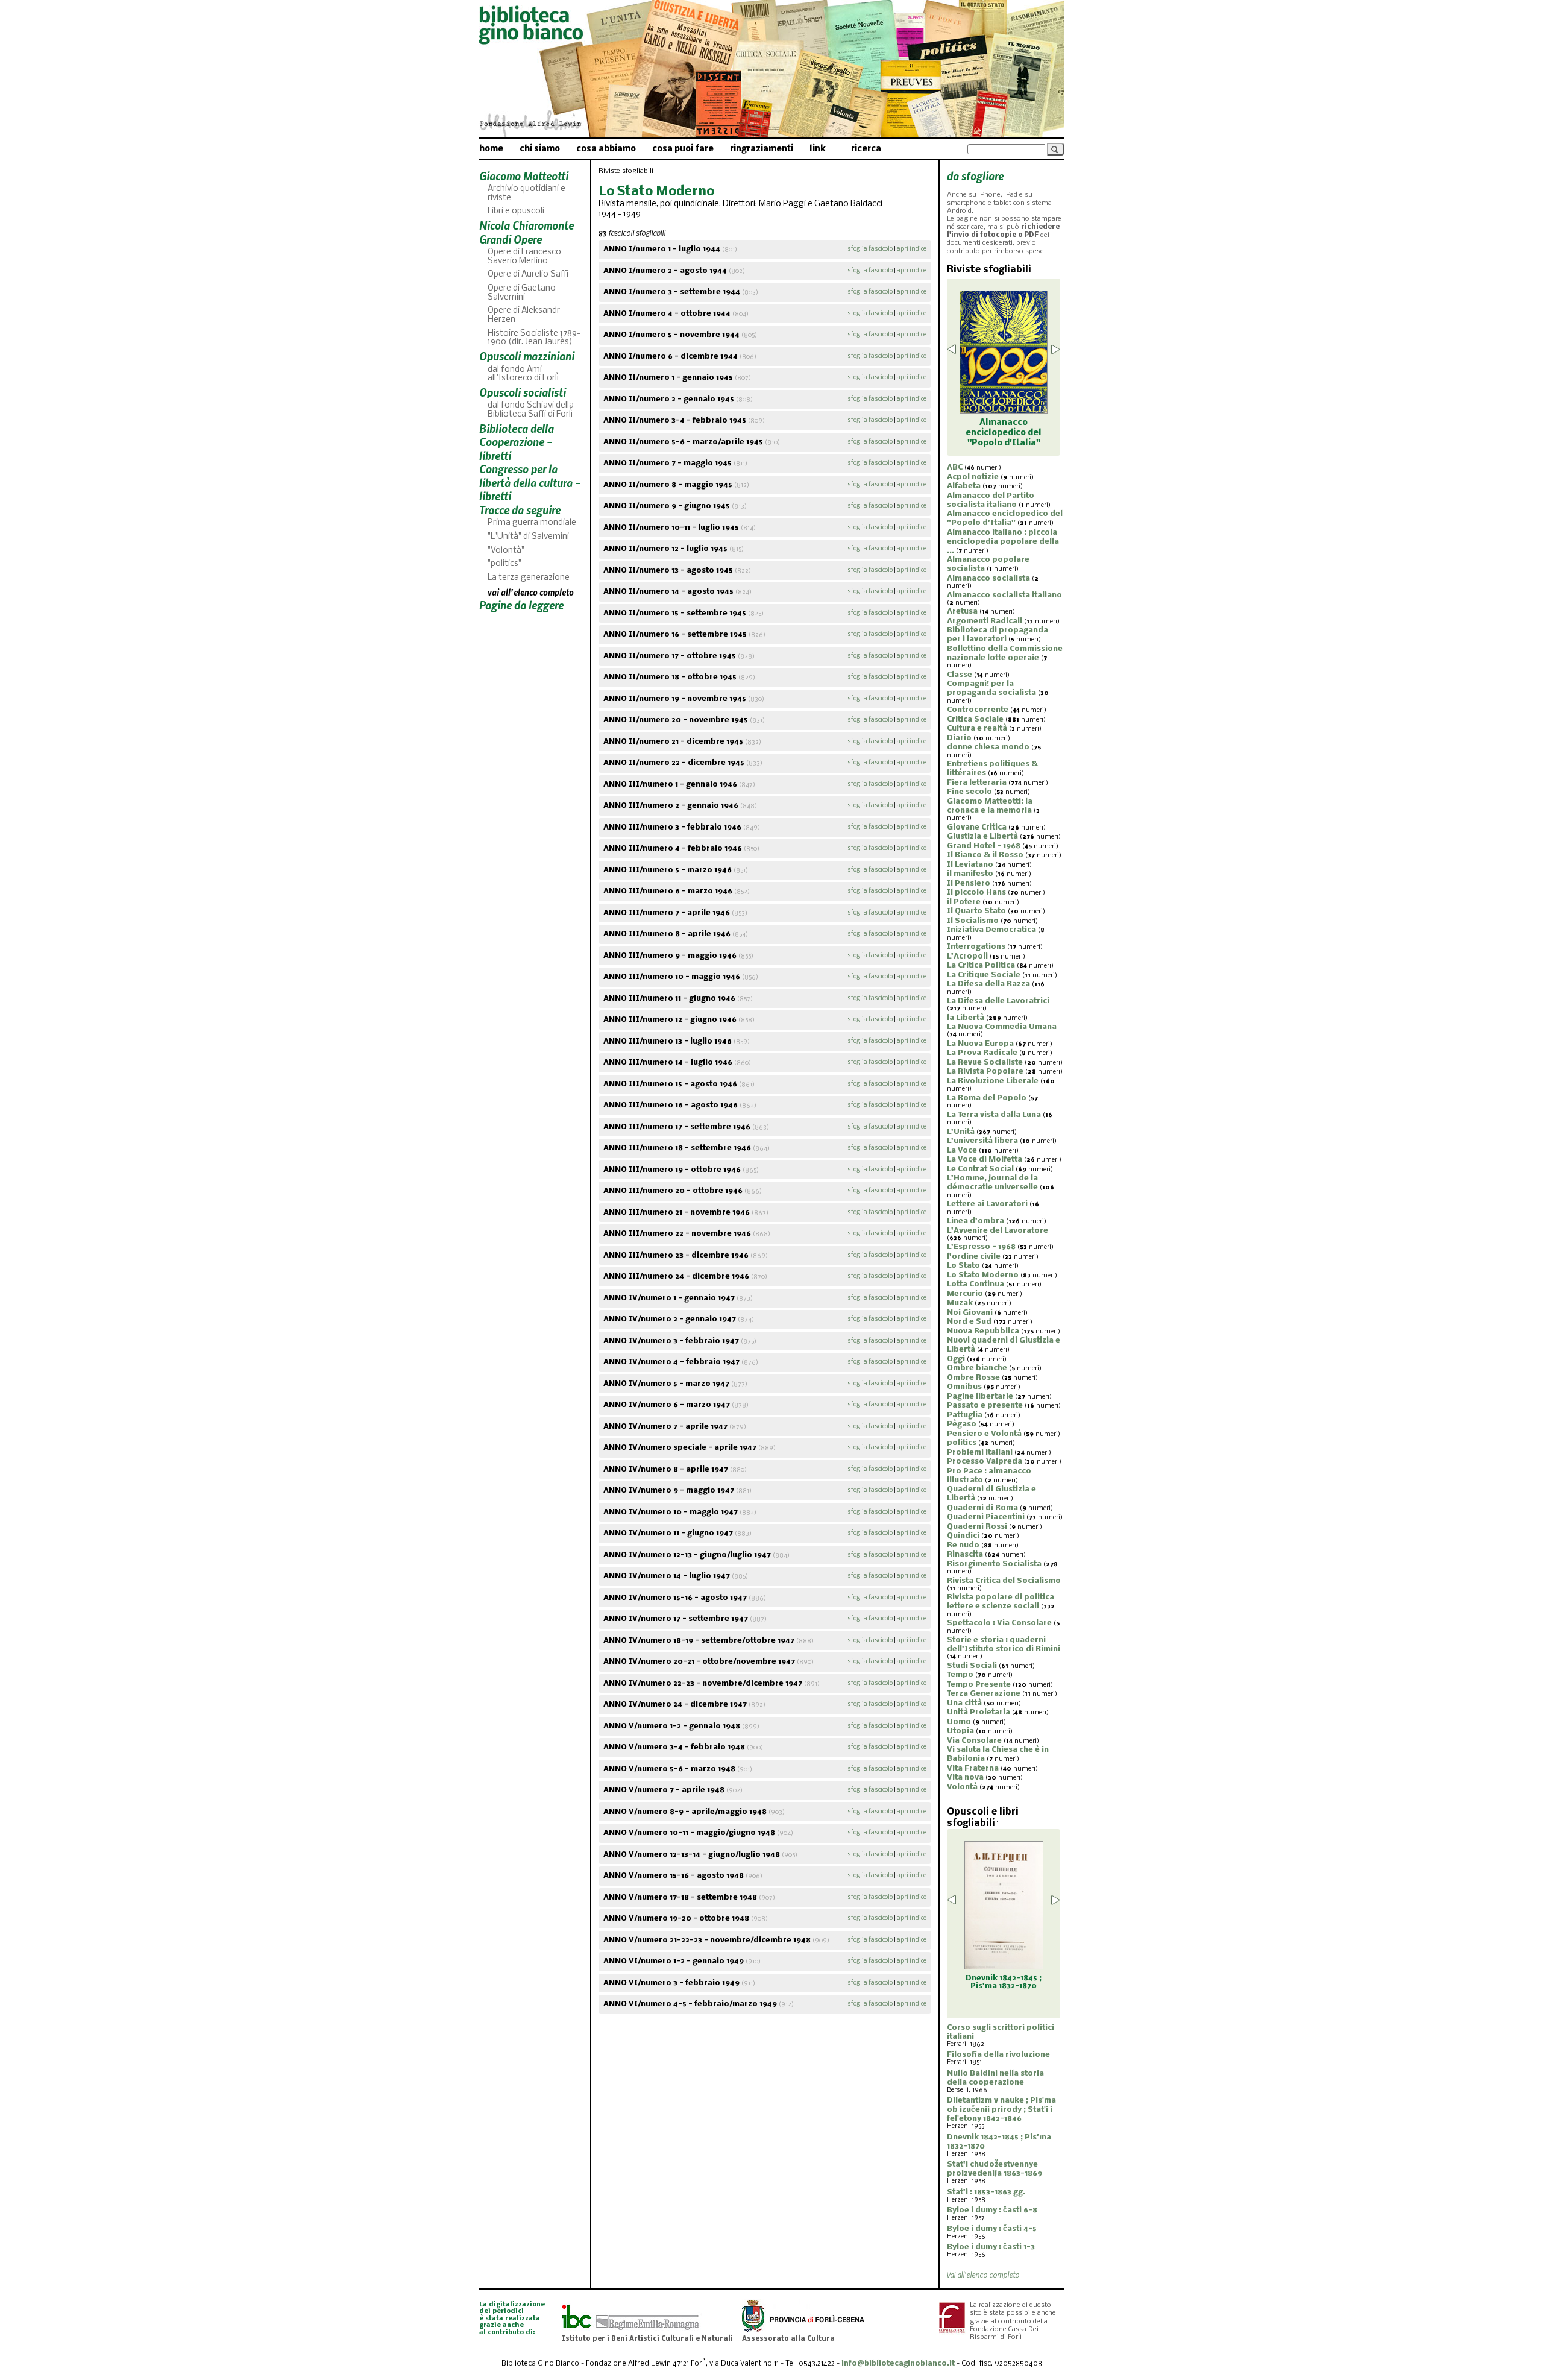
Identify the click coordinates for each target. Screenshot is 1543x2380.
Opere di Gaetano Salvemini (522, 293)
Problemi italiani (980, 1453)
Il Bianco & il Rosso (985, 855)
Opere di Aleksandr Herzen (524, 315)
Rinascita (965, 1554)
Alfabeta (964, 486)
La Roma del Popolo (987, 1098)
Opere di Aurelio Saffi (528, 275)
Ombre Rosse (973, 1378)
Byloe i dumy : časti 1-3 (991, 2247)
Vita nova (965, 1777)
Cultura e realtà (977, 729)
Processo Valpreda (985, 1462)
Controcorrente (978, 710)
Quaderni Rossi (977, 1527)
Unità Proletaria (979, 1712)
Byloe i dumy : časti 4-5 (992, 2229)
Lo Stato (963, 1266)
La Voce (962, 1151)
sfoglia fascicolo (870, 249)
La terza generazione (529, 578)
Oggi (956, 1359)
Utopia (960, 1731)
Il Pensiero (969, 883)
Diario (959, 738)
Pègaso (962, 1424)
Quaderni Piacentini (986, 1517)
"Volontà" (506, 551)
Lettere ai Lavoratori (987, 1204)
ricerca (866, 149)
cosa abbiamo (606, 149)
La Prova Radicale (982, 1053)
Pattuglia (965, 1415)
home (491, 149)
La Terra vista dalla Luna (994, 1115)
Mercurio (965, 1294)
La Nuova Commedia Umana (1002, 1027)
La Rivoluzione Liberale (993, 1081)
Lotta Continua (976, 1284)
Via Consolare (974, 1741)
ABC (955, 467)
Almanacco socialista (988, 578)
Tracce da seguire (520, 510)
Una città (964, 1703)
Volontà (962, 1787)
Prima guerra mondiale (532, 523)
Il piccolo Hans (976, 892)
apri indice (912, 249)
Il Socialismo (973, 921)
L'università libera (982, 1141)
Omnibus (964, 1387)
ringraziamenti (762, 149)
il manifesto (970, 874)
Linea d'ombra (976, 1221)
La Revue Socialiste (985, 1062)
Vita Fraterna (973, 1768)
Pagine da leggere (521, 605)
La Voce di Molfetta (985, 1160)
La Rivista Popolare (985, 1072)
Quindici (963, 1536)
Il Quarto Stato (976, 911)
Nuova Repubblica (983, 1331)
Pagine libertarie (980, 1396)
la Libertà (966, 1018)
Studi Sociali (972, 1666)
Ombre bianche (977, 1368)
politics (962, 1443)
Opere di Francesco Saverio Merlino (524, 257)
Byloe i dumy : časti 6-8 (992, 2210)
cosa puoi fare (683, 149)
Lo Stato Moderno (983, 1275)
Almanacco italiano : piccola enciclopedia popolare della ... (1003, 542)
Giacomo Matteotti (524, 176)
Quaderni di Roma (982, 1508)
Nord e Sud (969, 1322)
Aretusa (962, 612)
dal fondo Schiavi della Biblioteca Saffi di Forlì (531, 410)
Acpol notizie (973, 477)
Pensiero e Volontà (984, 1434)
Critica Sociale (975, 719)
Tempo (960, 1675)
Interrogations (976, 947)
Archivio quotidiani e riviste (526, 194)
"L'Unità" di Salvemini (528, 537)
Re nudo (963, 1545)
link (818, 149)
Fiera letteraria (977, 783)
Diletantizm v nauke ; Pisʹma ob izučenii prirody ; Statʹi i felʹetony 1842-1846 (1001, 2110)
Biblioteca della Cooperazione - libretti (517, 442)
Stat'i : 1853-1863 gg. (986, 2192)
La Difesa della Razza (988, 984)
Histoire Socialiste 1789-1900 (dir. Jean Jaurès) (534, 338)
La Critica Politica (981, 965)
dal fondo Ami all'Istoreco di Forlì (523, 374)
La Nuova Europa (980, 1044)
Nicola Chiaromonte (526, 225)
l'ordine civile (974, 1257)
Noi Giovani (970, 1313)
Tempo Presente (979, 1685)
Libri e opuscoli (516, 211)
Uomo (959, 1722)
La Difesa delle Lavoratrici (998, 1001)
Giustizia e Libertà (982, 836)
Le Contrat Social (980, 1169)
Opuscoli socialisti (523, 392)
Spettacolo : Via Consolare (999, 1623)
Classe (960, 675)
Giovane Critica (977, 827)
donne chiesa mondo (988, 747)
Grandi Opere (511, 239)
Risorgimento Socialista (994, 1564)
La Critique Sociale (984, 975)
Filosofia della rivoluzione (998, 2055)
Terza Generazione (984, 1694)
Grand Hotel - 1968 (984, 846)
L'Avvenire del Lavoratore (998, 1231)
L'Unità (961, 1132)
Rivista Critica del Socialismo (1004, 1581)
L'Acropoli (967, 956)
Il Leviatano (970, 865)
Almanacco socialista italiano (1004, 595)
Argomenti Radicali (985, 621)
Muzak (960, 1303)
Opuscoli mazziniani (527, 356)
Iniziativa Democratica (991, 930)
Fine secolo (969, 792)
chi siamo (540, 149)
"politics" (504, 564)
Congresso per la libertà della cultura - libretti (530, 482)
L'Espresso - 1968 (981, 1247)
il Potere (964, 902)
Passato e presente (985, 1406)
